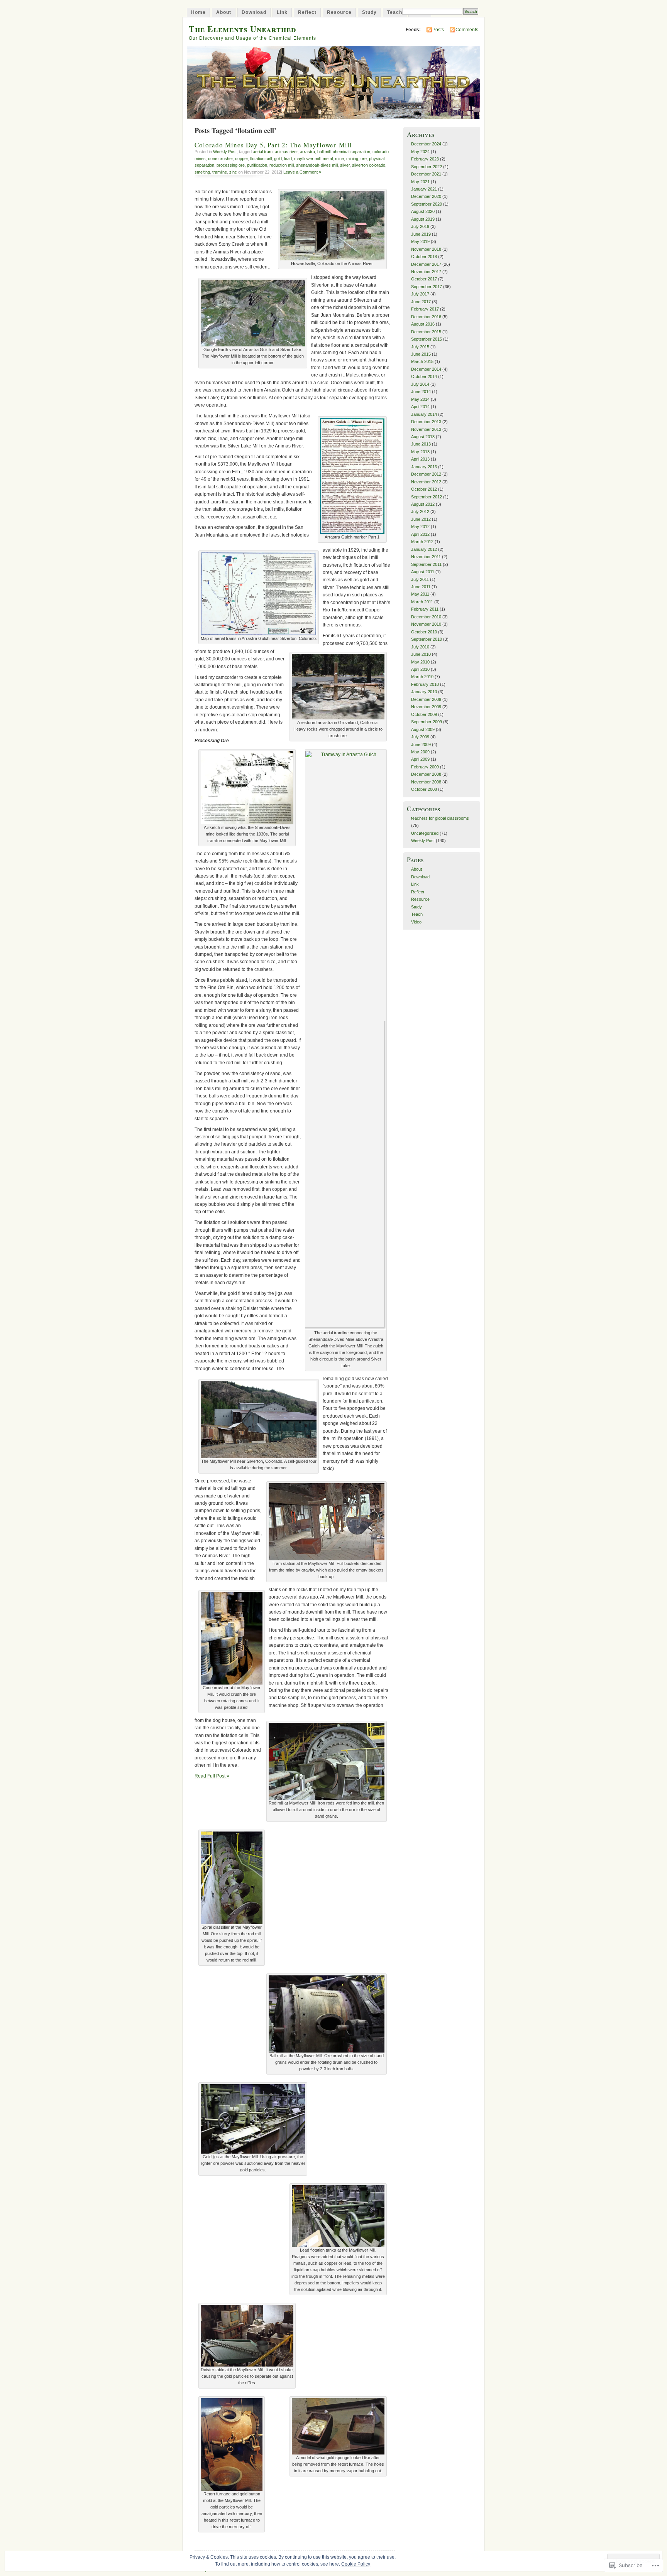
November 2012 (426, 482)
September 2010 (427, 639)
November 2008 (426, 782)
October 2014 (424, 376)
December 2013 (426, 422)
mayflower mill (307, 159)
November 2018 (426, 249)
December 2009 (426, 699)
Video (416, 922)
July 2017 (420, 294)
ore (364, 159)
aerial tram (263, 152)
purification (257, 165)
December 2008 (426, 774)
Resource (339, 12)
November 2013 (426, 429)
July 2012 (420, 511)
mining (352, 159)
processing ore (231, 165)
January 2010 (424, 692)
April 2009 (420, 759)
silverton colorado (369, 165)
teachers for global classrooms (440, 818)
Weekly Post (225, 152)
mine (339, 159)
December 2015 (426, 332)
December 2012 (426, 474)
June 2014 (421, 392)
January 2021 (424, 189)
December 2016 (426, 317)
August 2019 (423, 219)
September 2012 (427, 497)
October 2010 (424, 632)
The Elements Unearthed (242, 29)
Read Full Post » (212, 1776)
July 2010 (420, 647)
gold (278, 159)
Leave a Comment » (302, 172)
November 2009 (426, 707)
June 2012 (421, 519)
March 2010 (422, 677)
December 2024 (426, 144)
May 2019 (420, 241)
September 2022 (427, 167)
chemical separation (351, 152)
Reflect (307, 12)
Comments (467, 30)
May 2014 (420, 399)
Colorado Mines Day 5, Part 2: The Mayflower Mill (273, 145)
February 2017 (425, 309)
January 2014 (424, 414)
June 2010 (421, 654)
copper (241, 159)
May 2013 (420, 452)
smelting (202, 172)
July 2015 (420, 347)
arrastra (307, 152)
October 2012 (424, 489)
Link (282, 12)
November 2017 (426, 272)
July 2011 (420, 579)
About (224, 12)
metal (328, 159)
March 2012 (422, 542)
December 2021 (426, 174)
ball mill (324, 152)
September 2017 (427, 287)
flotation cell (261, 159)
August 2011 (423, 572)
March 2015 (422, 361)
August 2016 (423, 324)
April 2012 (420, 534)
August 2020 (423, 211)
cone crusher (220, 159)
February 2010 (425, 684)
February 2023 (425, 159)
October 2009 (424, 714)
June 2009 (421, 744)
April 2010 (420, 669)
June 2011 (421, 587)
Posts (438, 30)
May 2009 (420, 752)
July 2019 (420, 226)
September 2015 (427, 339)
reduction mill (282, 165)
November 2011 (426, 557)
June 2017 (421, 302)
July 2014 (420, 384)
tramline (220, 172)
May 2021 (420, 182)
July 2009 (420, 737)
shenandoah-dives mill (317, 165)
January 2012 (424, 549)
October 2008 (424, 789)
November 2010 (426, 624)
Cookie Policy (356, 2564)
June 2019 (421, 234)
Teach (395, 12)
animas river (286, 152)
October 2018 (424, 257)
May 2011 (420, 594)
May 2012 (420, 527)
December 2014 (426, 369)
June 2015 (421, 354)
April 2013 (420, 459)
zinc (233, 172)
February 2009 (425, 767)
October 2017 (424, 279)
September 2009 (427, 722)
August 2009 (423, 729)
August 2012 (423, 504)
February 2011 (425, 609)
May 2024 (420, 152)
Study (369, 12)
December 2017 (426, 264)
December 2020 (426, 196)
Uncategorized (425, 833)
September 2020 (427, 204)
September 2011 (426, 564)
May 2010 (420, 662)
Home (198, 12)
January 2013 (424, 467)
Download (254, 12)
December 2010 (426, 617)
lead (288, 159)
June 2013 (421, 444)
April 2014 (420, 407)
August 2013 (423, 437)
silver (345, 165)
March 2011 (422, 602)
